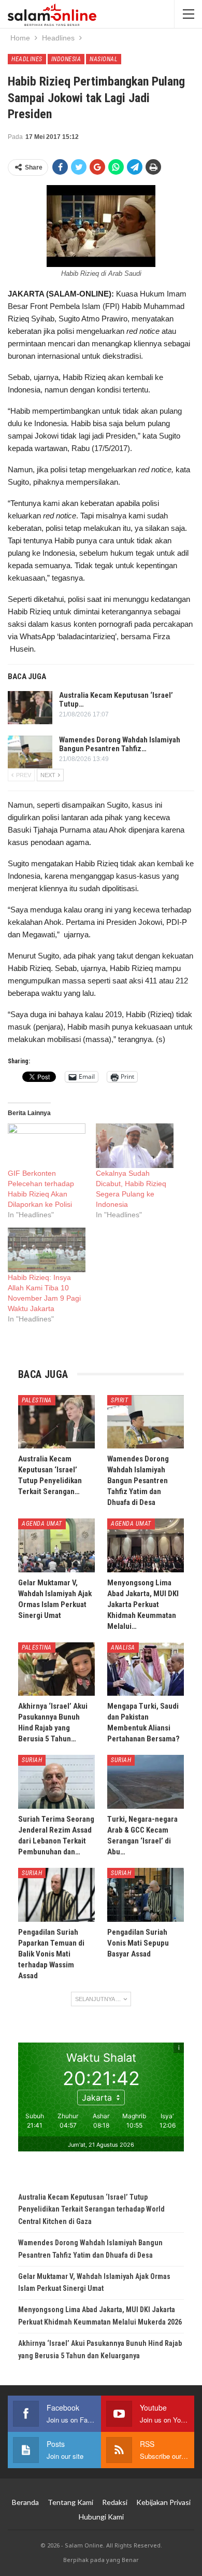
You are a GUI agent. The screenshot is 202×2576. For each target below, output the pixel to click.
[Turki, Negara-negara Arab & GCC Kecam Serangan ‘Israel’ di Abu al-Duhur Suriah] (146, 1782)
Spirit (119, 1400)
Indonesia (66, 59)
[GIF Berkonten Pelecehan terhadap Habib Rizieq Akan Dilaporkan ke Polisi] (47, 1146)
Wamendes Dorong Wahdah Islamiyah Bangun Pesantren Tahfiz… (120, 744)
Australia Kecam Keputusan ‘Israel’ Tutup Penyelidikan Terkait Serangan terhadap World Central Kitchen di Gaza (91, 2209)
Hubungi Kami (101, 2517)
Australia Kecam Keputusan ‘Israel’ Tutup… (116, 700)
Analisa (123, 1648)
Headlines (27, 59)
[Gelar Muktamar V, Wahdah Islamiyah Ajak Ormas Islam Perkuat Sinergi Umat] (56, 1545)
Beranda (25, 2502)
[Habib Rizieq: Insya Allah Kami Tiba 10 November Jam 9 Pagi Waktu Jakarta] (47, 1250)
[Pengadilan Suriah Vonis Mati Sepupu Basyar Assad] (146, 1895)
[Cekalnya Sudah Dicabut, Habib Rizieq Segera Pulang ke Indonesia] (135, 1146)
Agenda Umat (42, 1524)
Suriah (32, 1760)
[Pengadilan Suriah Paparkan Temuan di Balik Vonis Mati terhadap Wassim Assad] (56, 1895)
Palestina (37, 1400)
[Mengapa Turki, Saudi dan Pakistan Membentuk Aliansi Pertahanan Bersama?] (146, 1669)
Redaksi (115, 2502)
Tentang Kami (70, 2502)
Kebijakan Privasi (163, 2502)
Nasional (104, 59)
